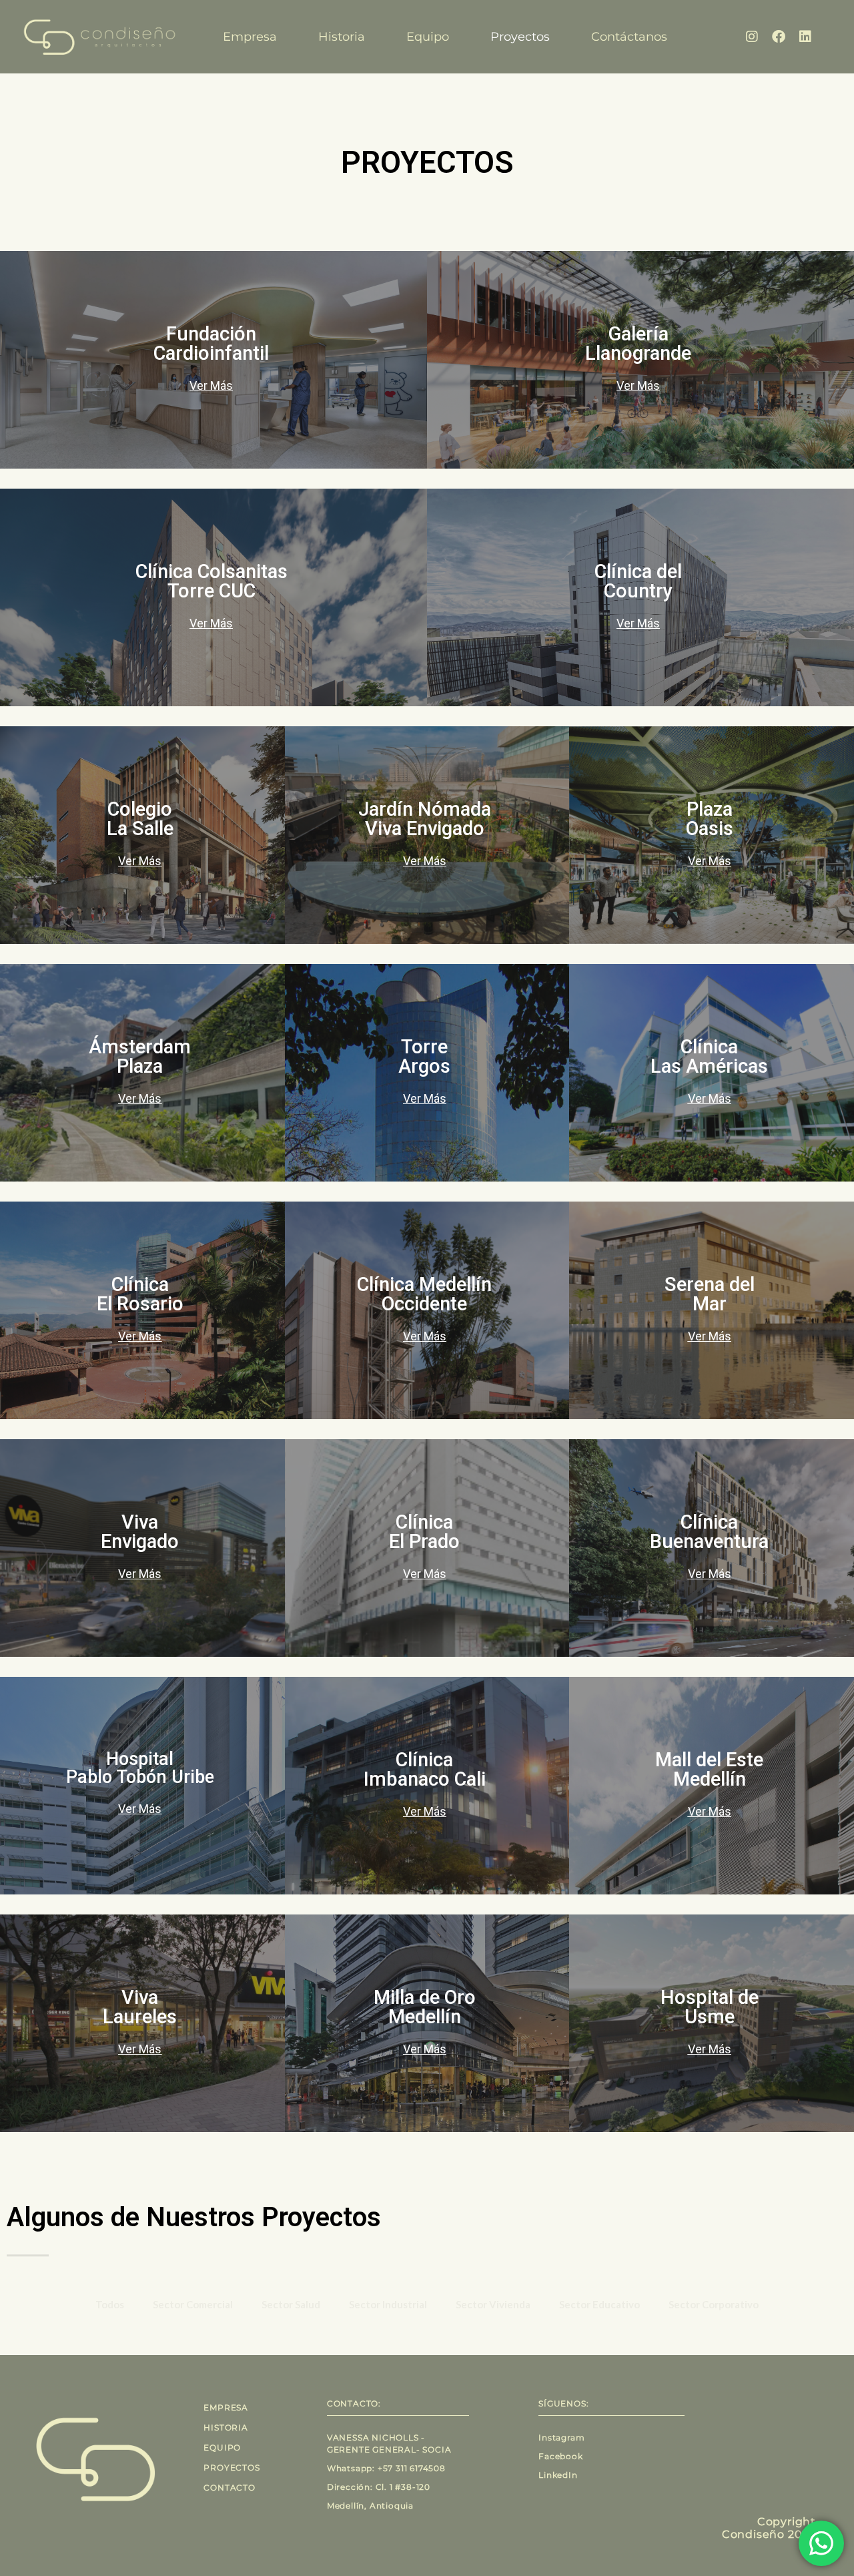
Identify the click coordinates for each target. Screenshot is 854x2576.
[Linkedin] (805, 37)
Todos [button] (110, 2304)
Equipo (428, 37)
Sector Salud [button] (291, 2304)
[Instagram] (752, 37)
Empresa (250, 37)
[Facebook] (779, 37)
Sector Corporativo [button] (714, 2304)
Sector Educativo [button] (599, 2304)
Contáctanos (629, 37)
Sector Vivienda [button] (493, 2304)
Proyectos (520, 37)
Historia (342, 37)
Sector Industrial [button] (388, 2304)
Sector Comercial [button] (193, 2304)
